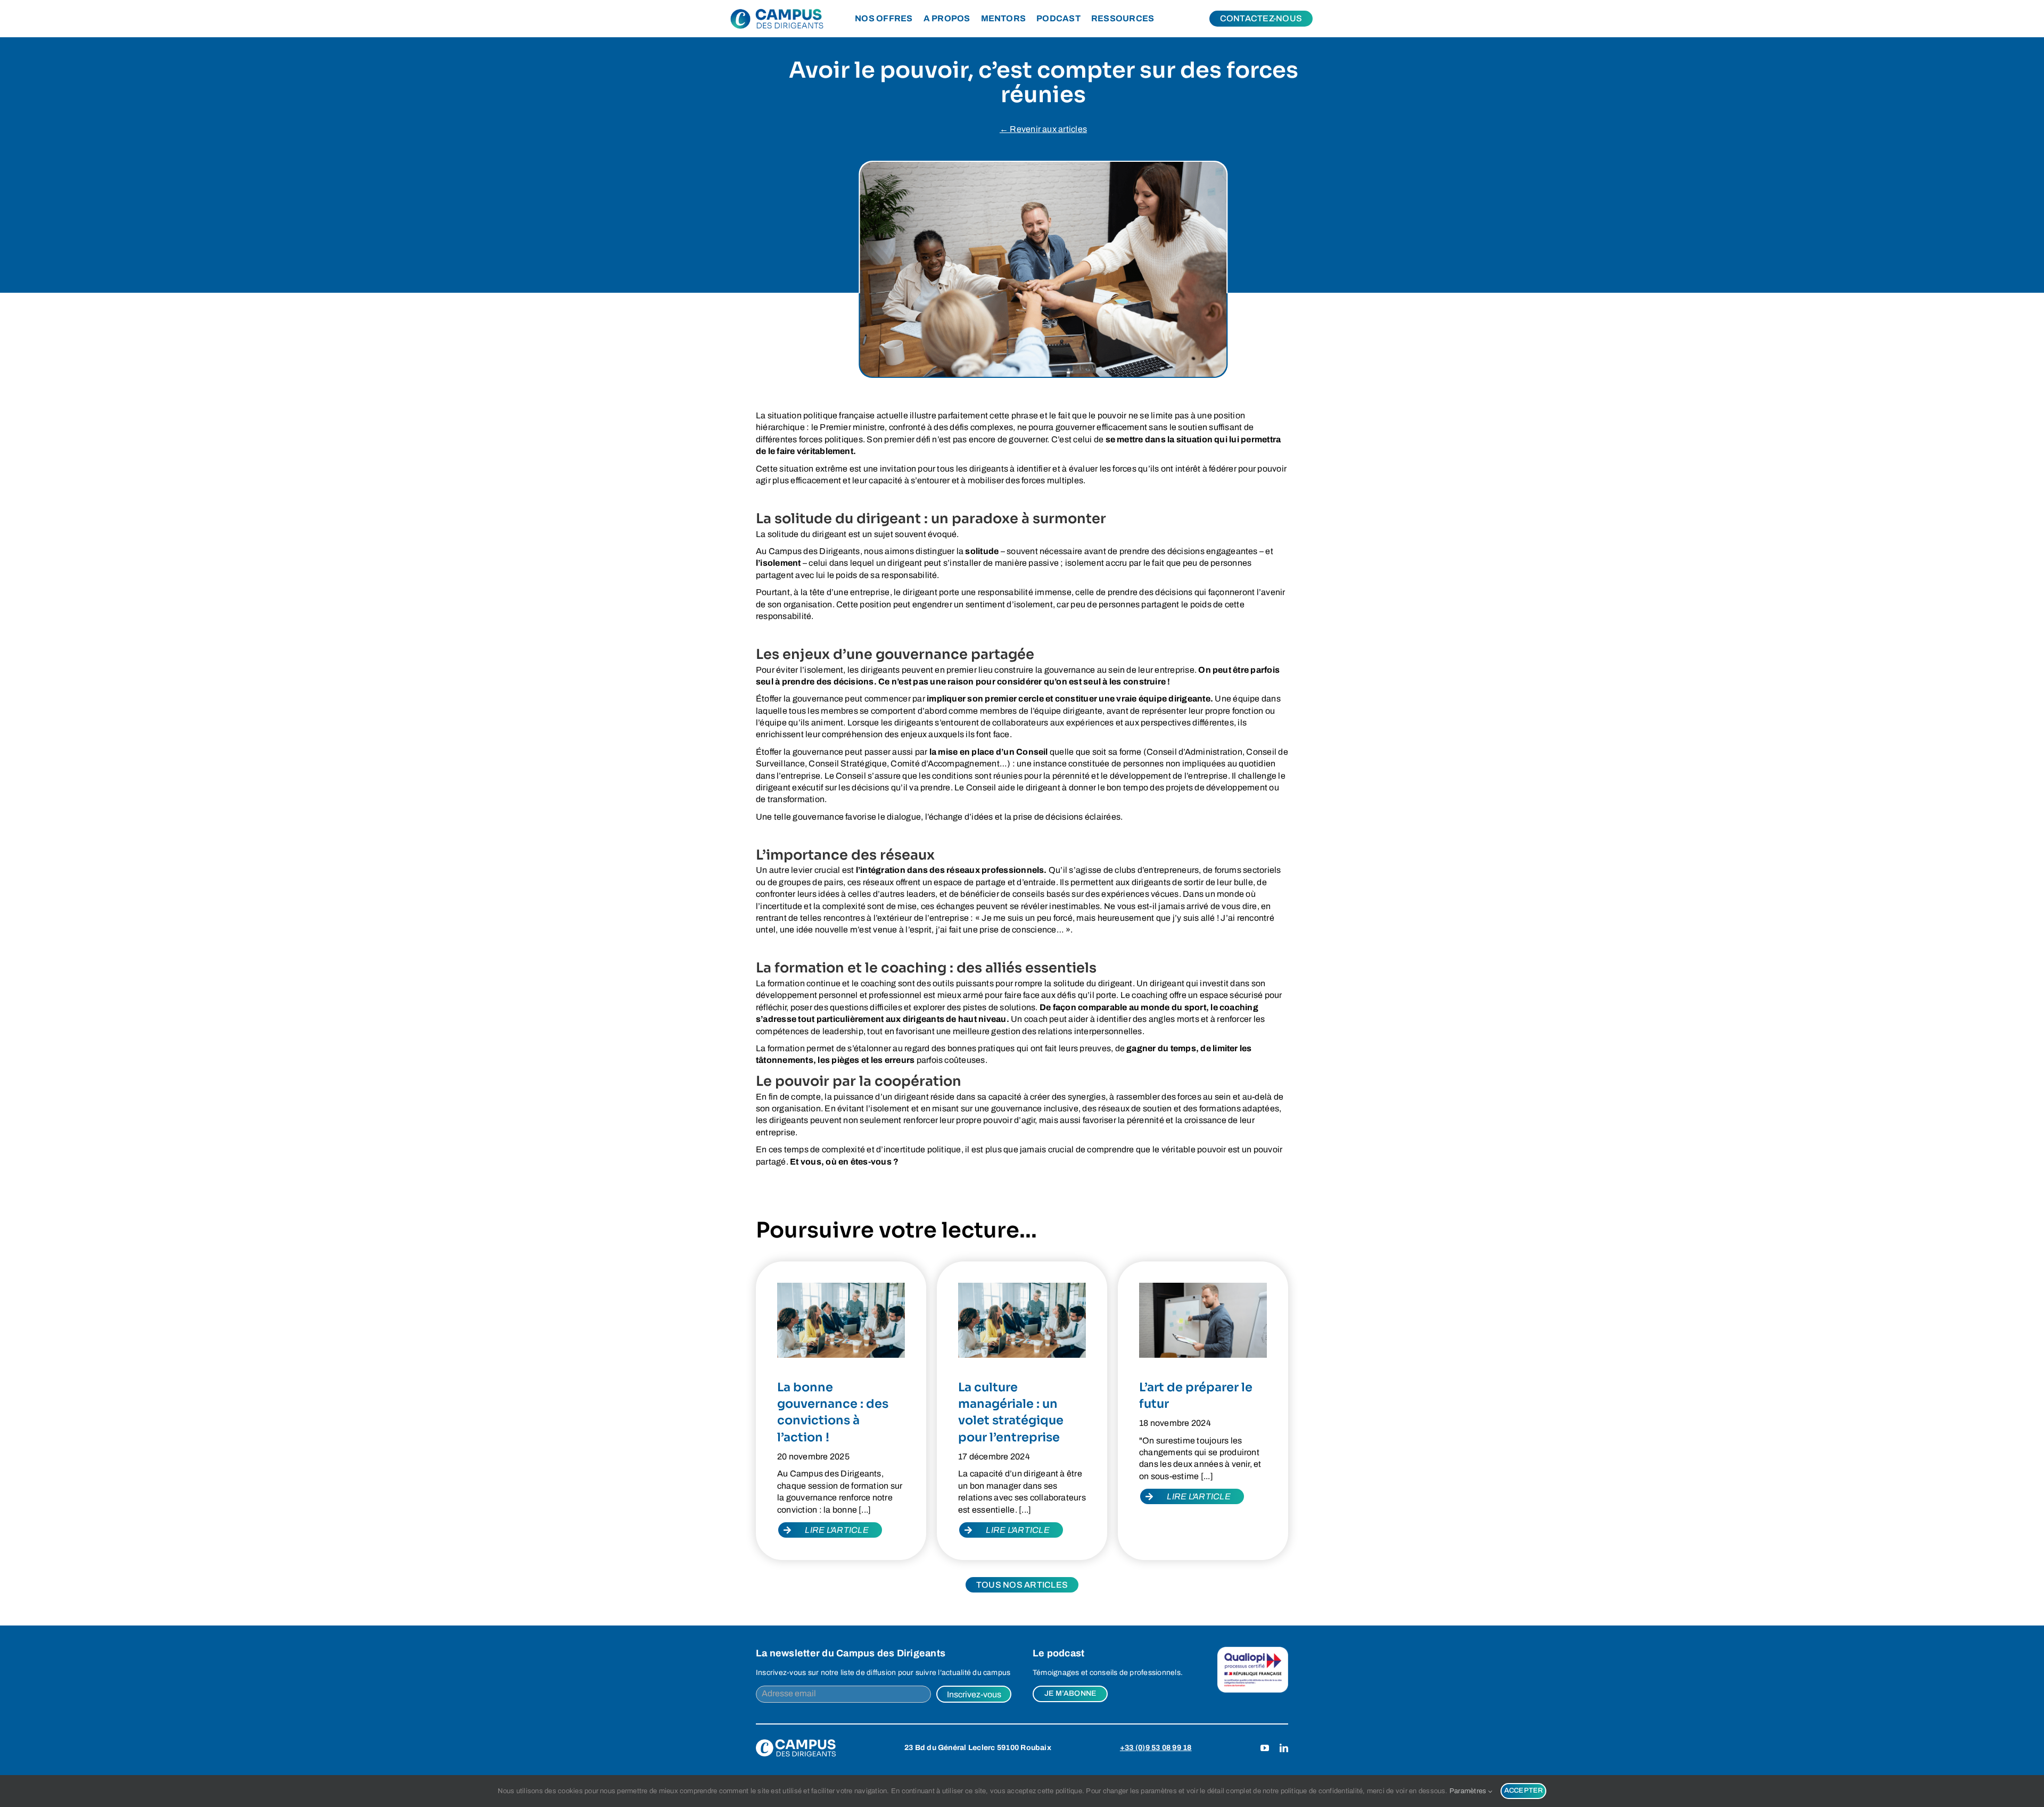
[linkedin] (1284, 1748)
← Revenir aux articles (1043, 129)
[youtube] (1265, 1748)
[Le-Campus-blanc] (796, 1743)
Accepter (1524, 1791)
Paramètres (1469, 1791)
